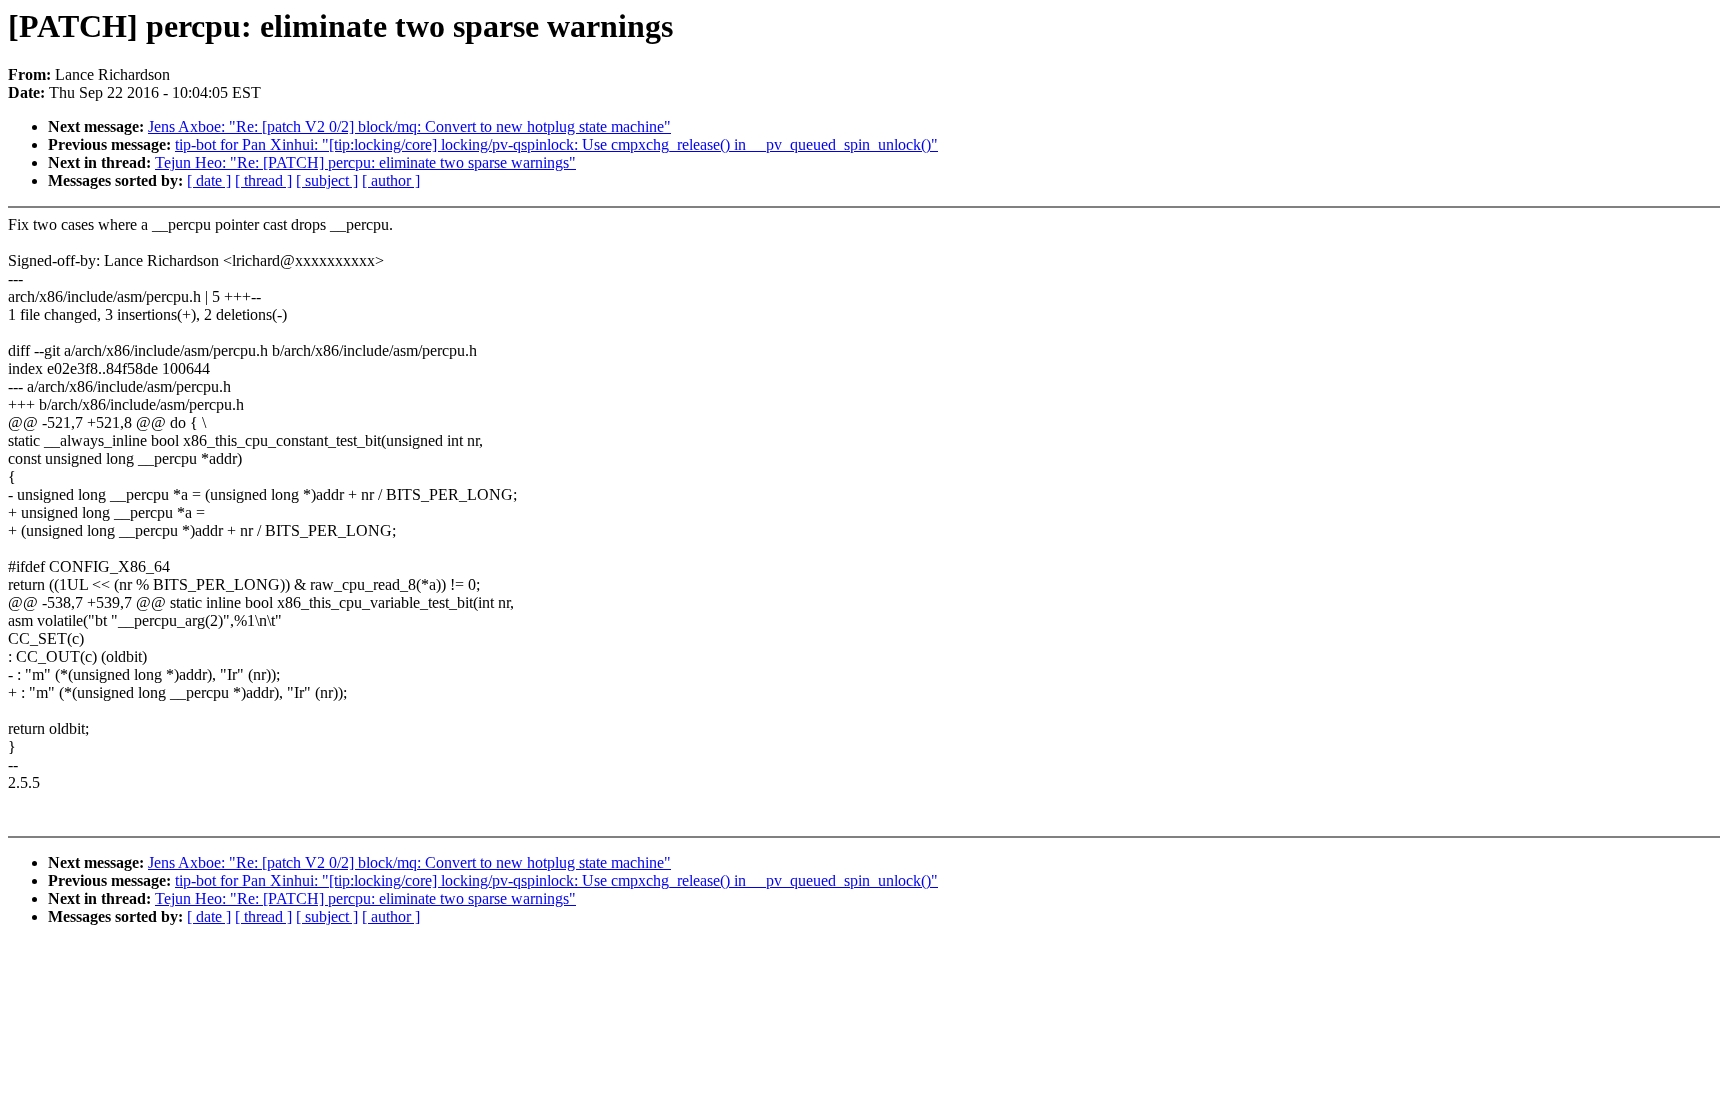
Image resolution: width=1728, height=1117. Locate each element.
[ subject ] (327, 180)
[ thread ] (263, 180)
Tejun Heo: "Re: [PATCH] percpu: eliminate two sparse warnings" (365, 162)
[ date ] (209, 180)
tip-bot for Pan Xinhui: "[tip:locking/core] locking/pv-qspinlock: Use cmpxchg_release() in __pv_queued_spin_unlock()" (556, 144)
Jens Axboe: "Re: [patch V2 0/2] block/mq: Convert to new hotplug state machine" (409, 126)
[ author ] (391, 180)
